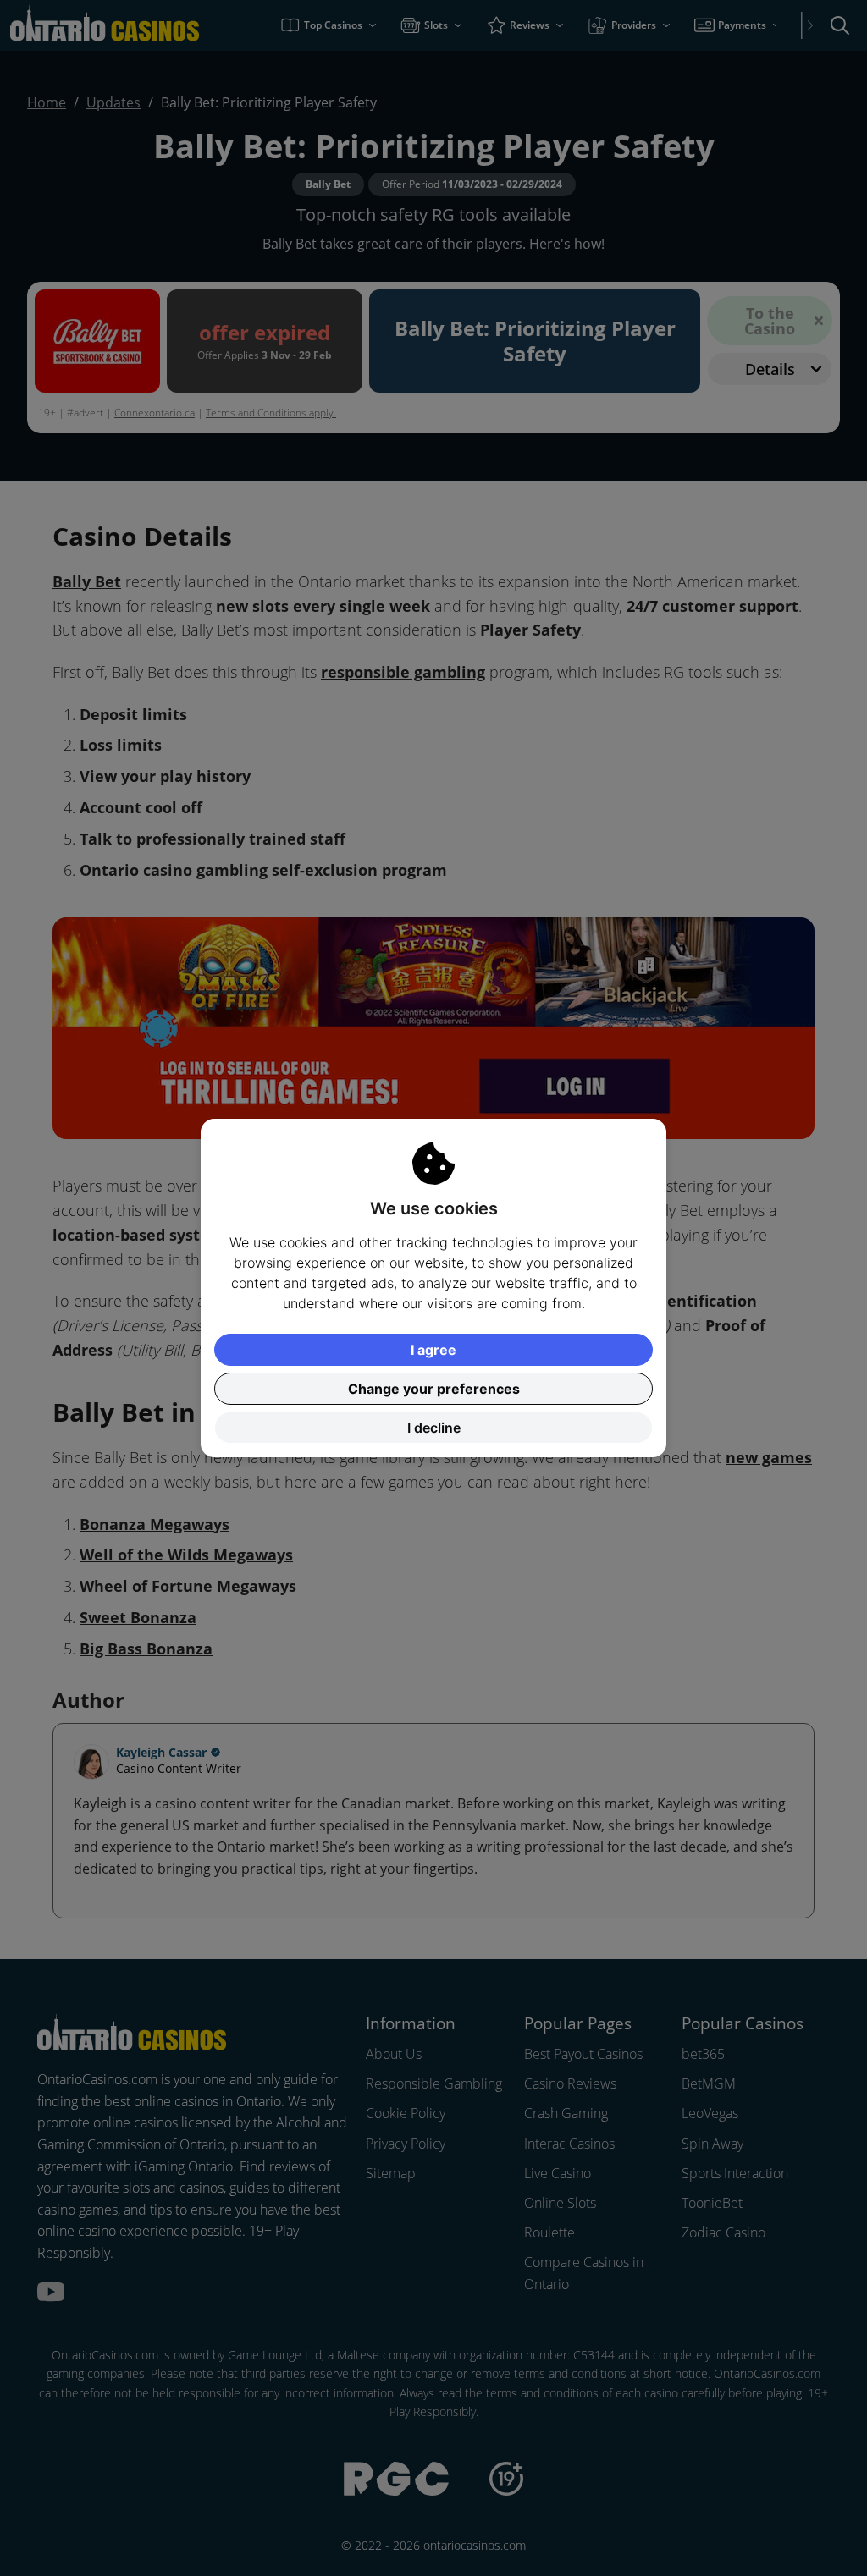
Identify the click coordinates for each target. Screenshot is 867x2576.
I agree (433, 1350)
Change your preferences (434, 1389)
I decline (434, 1428)
